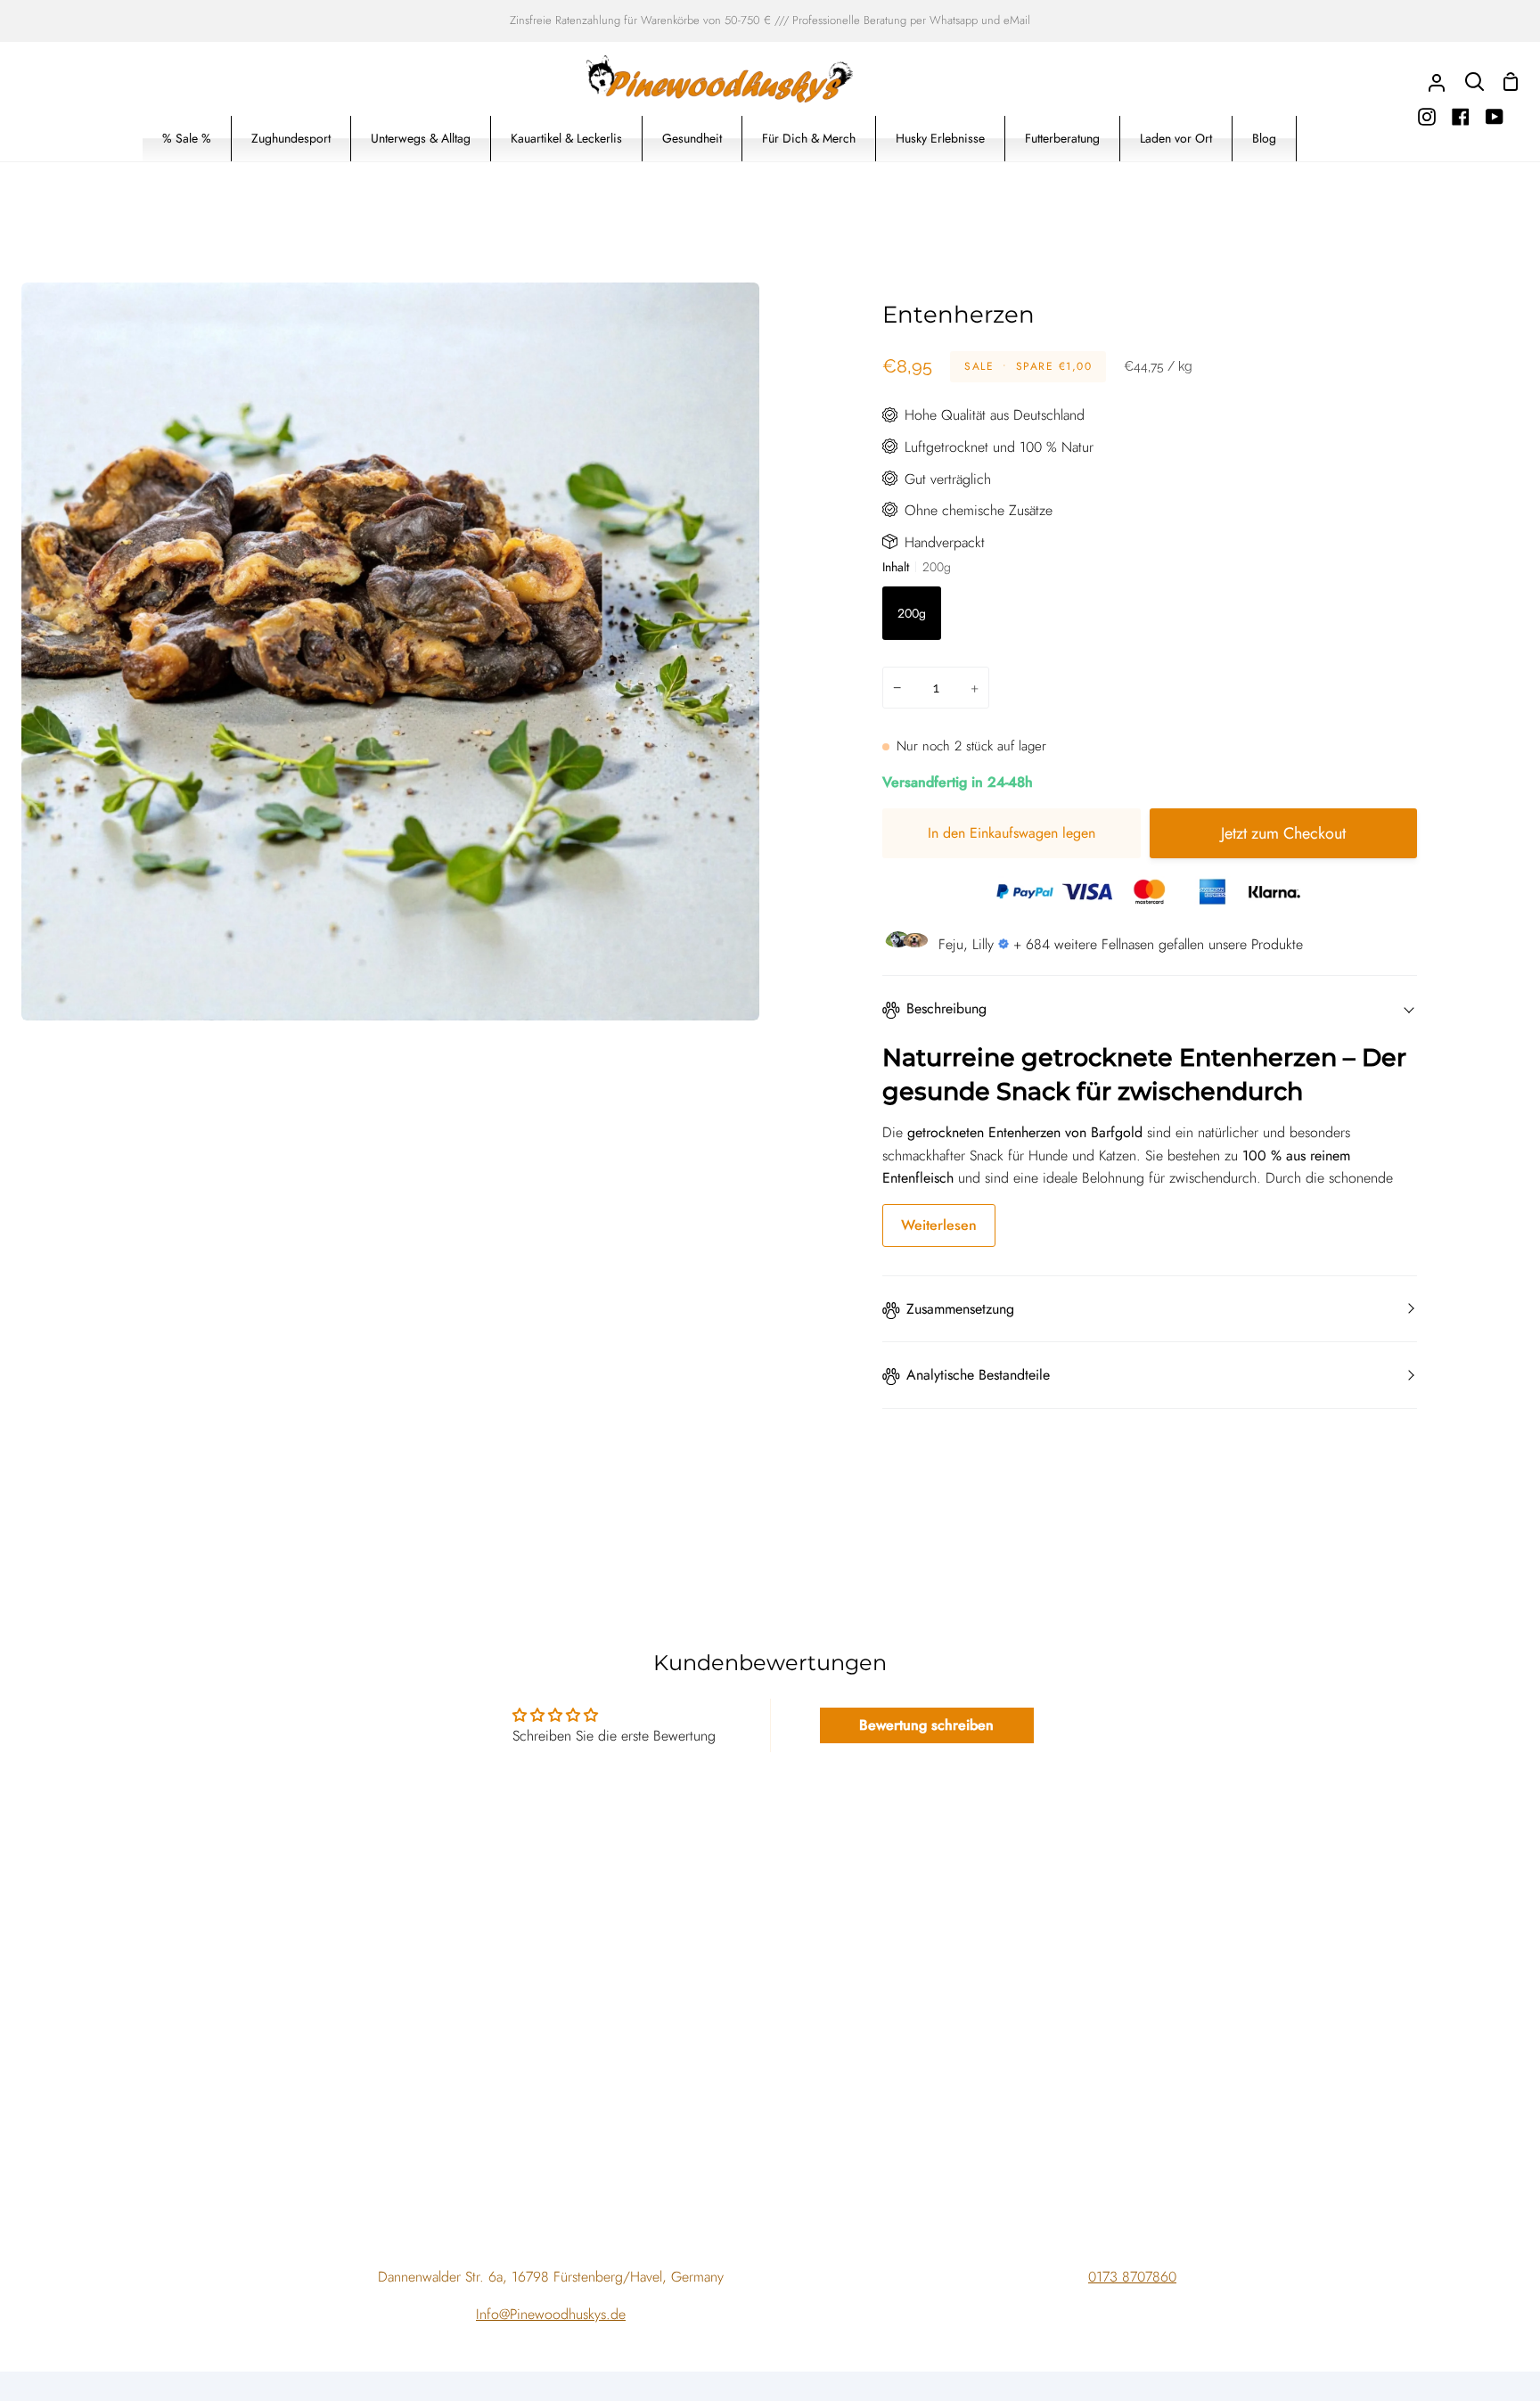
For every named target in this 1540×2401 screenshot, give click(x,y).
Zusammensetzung (960, 1309)
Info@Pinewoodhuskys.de (551, 2314)
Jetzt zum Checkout (1283, 833)
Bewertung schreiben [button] (926, 1725)
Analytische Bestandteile (978, 1375)
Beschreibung (946, 1008)
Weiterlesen (939, 1225)
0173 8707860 (1132, 2277)
